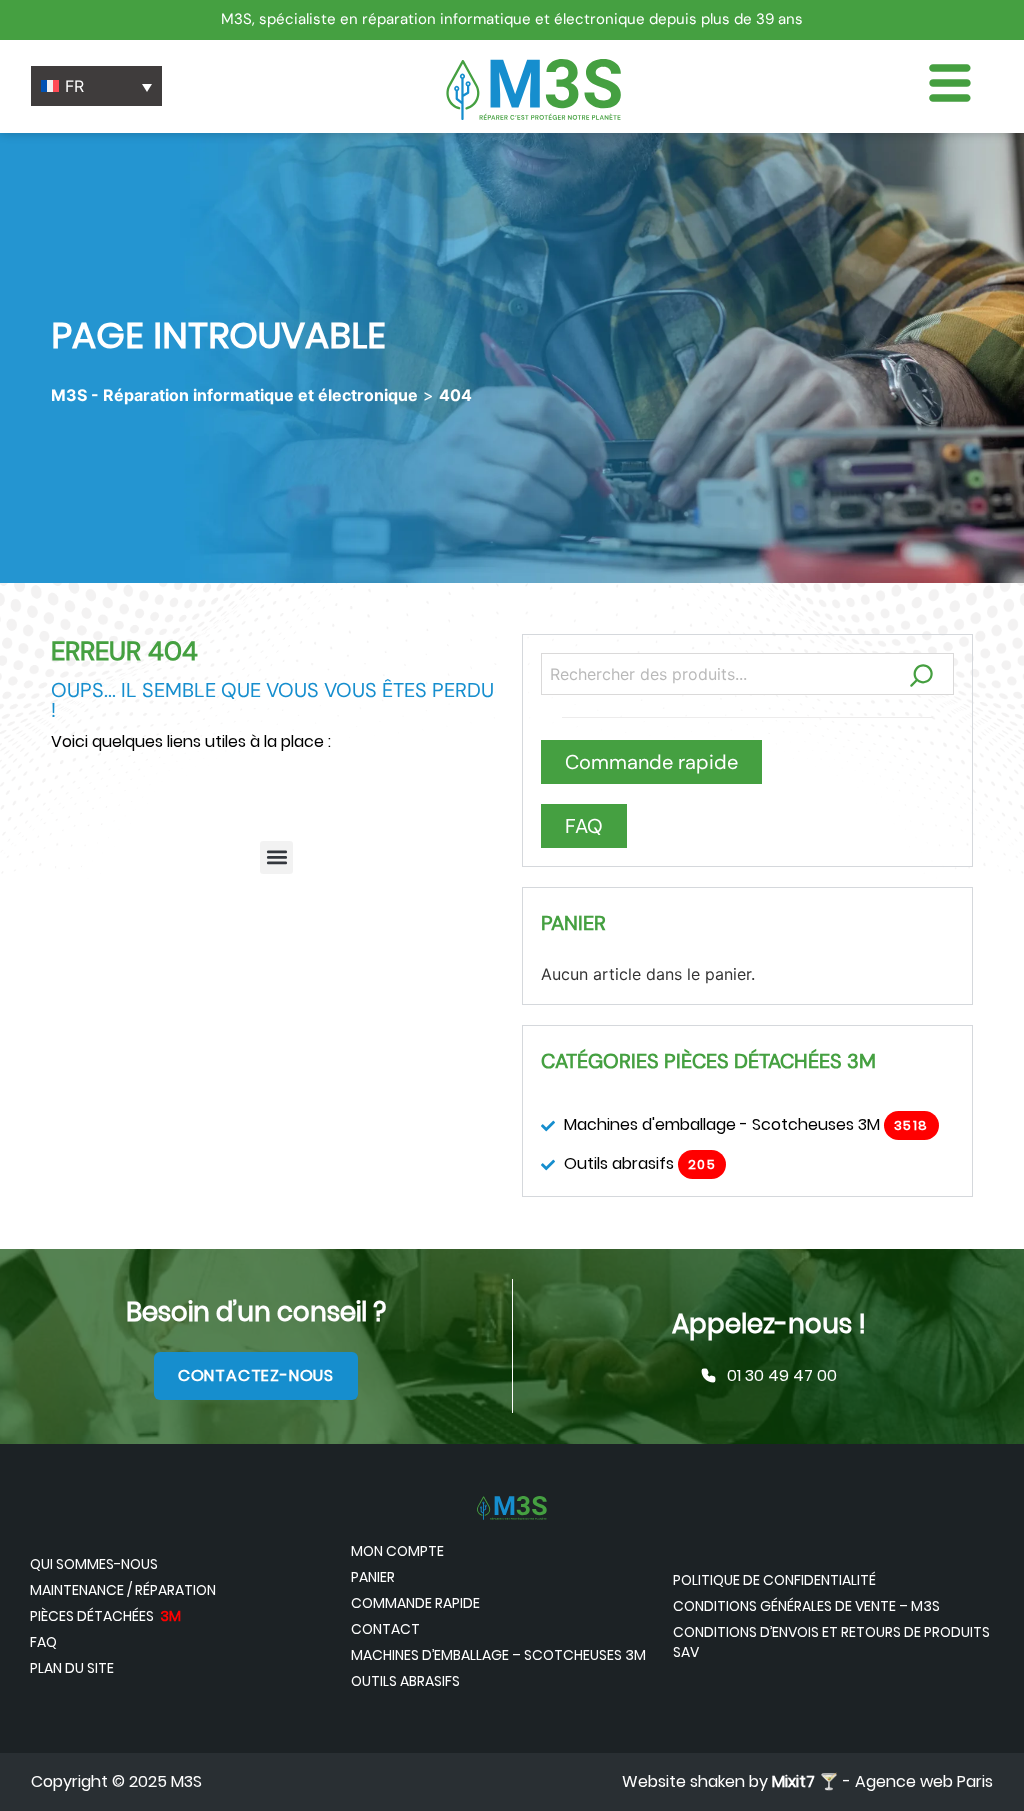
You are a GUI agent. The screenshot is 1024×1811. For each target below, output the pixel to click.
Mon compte (397, 1551)
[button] (276, 857)
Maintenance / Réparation (123, 1590)
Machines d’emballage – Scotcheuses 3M (498, 1655)
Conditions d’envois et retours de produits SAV (831, 1642)
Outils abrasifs (405, 1681)
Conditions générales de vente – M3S (806, 1606)
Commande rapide (415, 1603)
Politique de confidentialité (774, 1580)
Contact (385, 1629)
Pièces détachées (105, 1616)
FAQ (43, 1642)
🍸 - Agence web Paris (882, 1781)
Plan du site (72, 1668)
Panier (373, 1577)
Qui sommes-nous (94, 1564)
